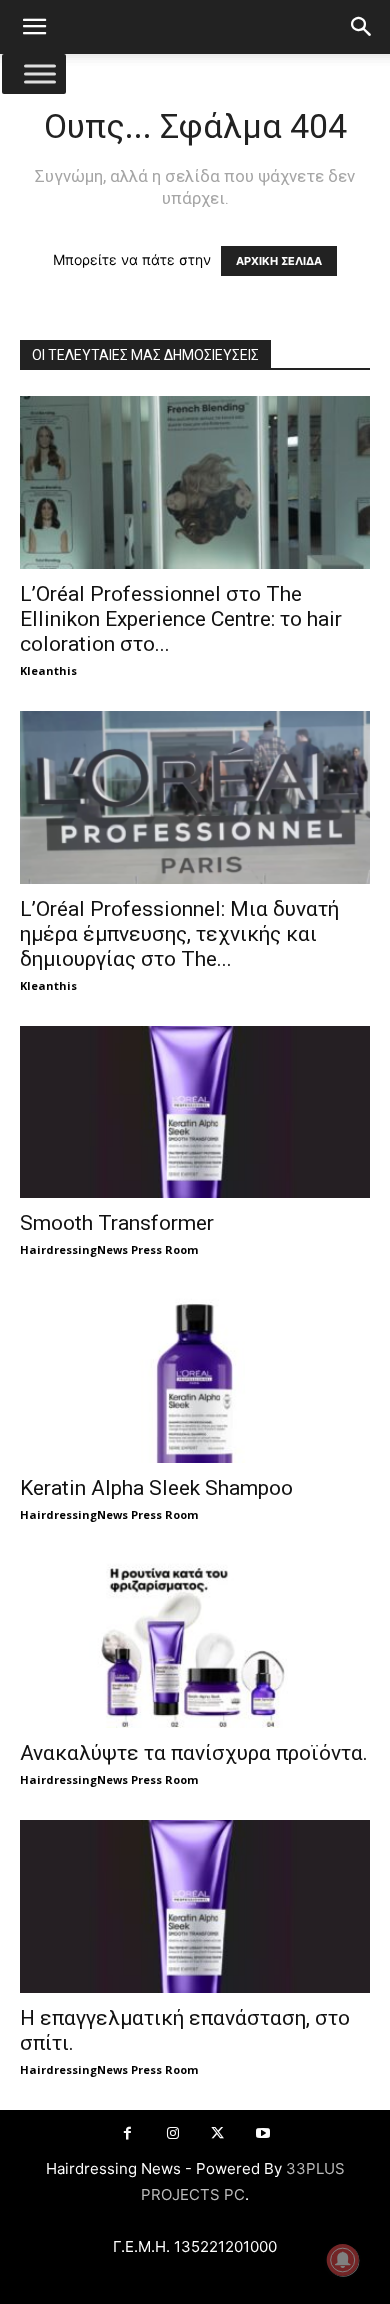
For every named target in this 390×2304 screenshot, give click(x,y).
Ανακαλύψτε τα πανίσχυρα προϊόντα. (194, 1753)
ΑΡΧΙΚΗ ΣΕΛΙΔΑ (279, 261)
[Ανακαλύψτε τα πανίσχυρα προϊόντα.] (195, 1641)
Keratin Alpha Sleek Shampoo (156, 1488)
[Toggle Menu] (40, 73)
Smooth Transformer (117, 1223)
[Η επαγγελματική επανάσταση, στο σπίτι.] (195, 1906)
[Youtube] (262, 2133)
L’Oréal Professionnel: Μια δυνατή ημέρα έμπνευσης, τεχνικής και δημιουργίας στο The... (179, 934)
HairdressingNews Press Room (109, 1249)
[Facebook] (127, 2133)
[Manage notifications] (343, 2260)
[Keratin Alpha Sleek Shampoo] (195, 1376)
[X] (217, 2133)
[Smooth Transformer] (195, 1112)
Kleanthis (48, 670)
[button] (34, 27)
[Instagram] (172, 2133)
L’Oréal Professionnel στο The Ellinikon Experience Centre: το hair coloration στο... (181, 619)
